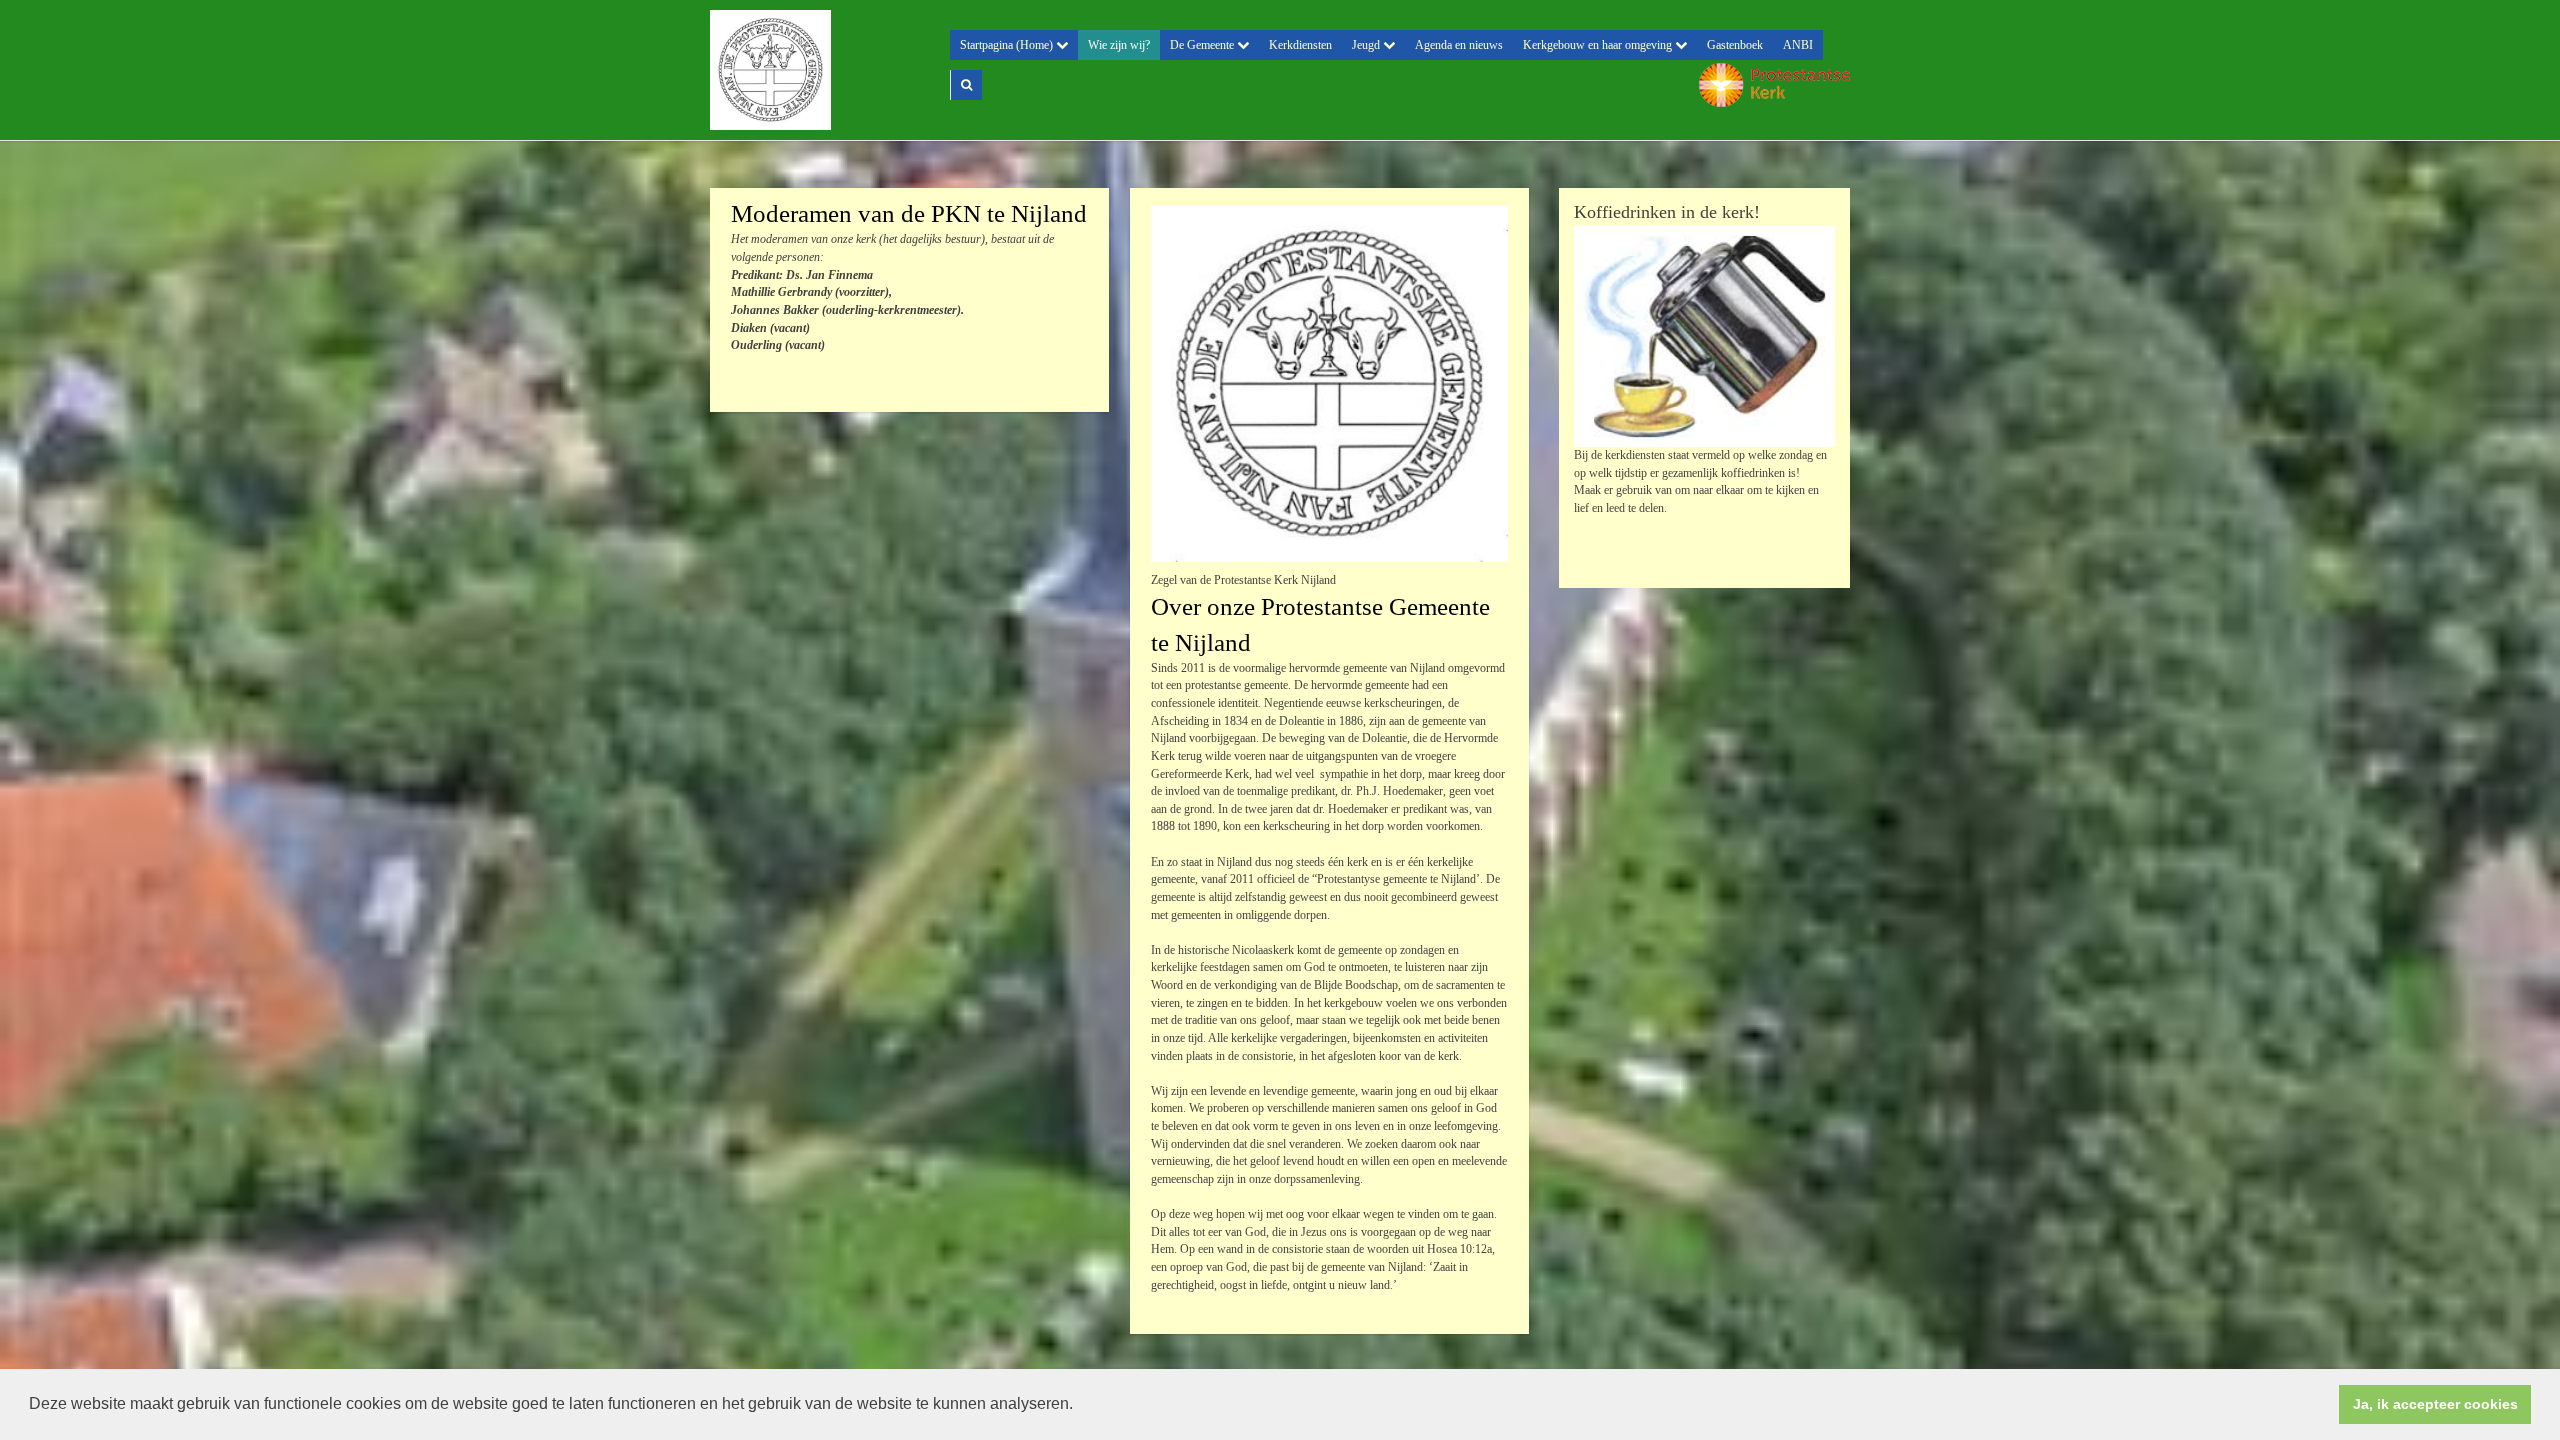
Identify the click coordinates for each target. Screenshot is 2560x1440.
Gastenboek (1735, 45)
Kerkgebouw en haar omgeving (1599, 45)
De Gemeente (1203, 45)
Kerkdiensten (1300, 45)
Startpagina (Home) (1008, 45)
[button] (1080, 1406)
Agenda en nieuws (1459, 45)
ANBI (1798, 45)
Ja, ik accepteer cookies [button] (2435, 1404)
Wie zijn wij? (1119, 45)
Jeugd (1367, 45)
